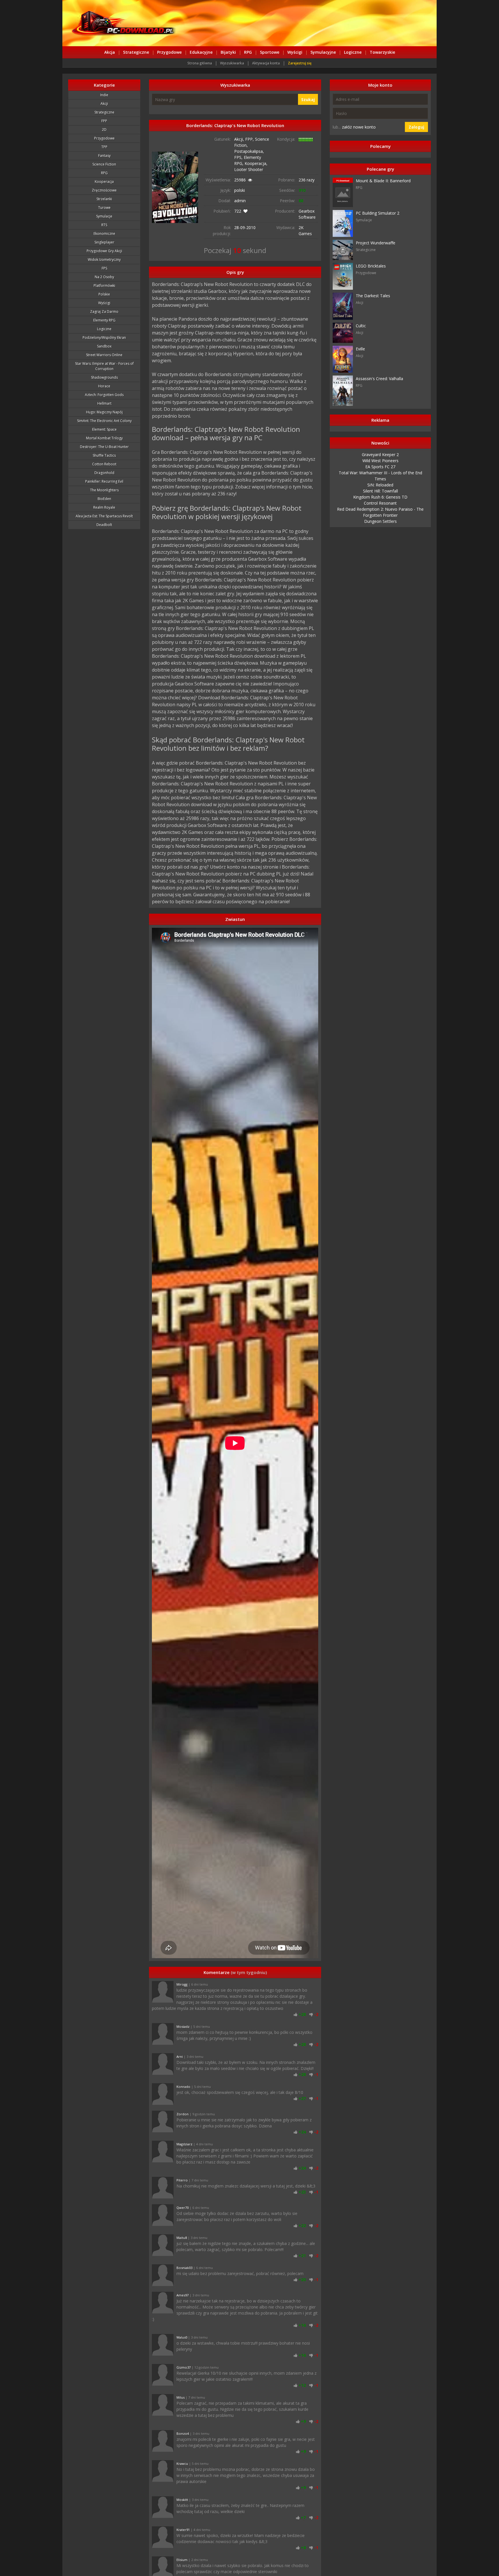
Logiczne (353, 52)
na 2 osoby (104, 277)
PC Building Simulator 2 (378, 213)
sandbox (104, 346)
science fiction (104, 164)
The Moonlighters (104, 490)
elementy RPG (104, 320)
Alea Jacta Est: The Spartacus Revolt (104, 516)
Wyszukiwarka (232, 63)
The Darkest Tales (373, 296)
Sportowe (270, 52)
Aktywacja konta (266, 63)
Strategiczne (136, 52)
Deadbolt (104, 525)
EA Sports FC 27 (380, 467)
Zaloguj (416, 127)
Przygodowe (169, 52)
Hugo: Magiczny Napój (104, 412)
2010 (251, 227)
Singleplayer (104, 242)
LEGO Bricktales (371, 266)
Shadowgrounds (104, 377)
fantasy (104, 156)
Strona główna (200, 63)
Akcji (104, 104)
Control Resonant (380, 503)
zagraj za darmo (104, 312)
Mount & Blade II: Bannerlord (383, 181)
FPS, (239, 157)
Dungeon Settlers (380, 521)
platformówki (104, 286)
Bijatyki (228, 52)
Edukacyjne (201, 52)
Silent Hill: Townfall (380, 491)
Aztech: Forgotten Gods (104, 395)
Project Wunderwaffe (376, 243)
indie (104, 95)
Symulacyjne (323, 52)
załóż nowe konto (359, 127)
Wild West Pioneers (380, 461)
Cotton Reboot (104, 464)
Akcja (110, 52)
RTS (104, 225)
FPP (104, 121)
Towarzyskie (382, 52)
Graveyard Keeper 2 (380, 455)
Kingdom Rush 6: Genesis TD (380, 497)
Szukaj (308, 100)
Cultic (361, 326)
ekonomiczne (104, 234)
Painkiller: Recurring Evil (104, 481)
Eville (360, 349)
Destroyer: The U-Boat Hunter (104, 447)
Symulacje (104, 216)
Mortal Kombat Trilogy (104, 438)
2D (104, 130)
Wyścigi (295, 52)
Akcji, (240, 139)
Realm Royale (104, 507)
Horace (104, 386)
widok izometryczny (104, 260)
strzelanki (104, 199)
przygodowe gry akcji (104, 251)
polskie (104, 294)
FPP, (250, 139)
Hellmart (104, 403)
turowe (104, 208)
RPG (248, 52)
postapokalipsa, (249, 151)
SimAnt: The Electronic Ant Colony (104, 421)
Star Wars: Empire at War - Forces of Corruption (104, 366)
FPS (104, 268)
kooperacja (104, 182)
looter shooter (249, 169)
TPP (104, 147)
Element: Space (104, 429)
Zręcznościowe (104, 190)
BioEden (104, 499)
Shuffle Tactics (104, 455)
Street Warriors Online (104, 355)
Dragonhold (104, 473)
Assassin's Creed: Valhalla (379, 379)
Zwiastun (235, 919)
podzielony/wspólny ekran (104, 338)
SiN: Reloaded (380, 485)
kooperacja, (256, 163)
